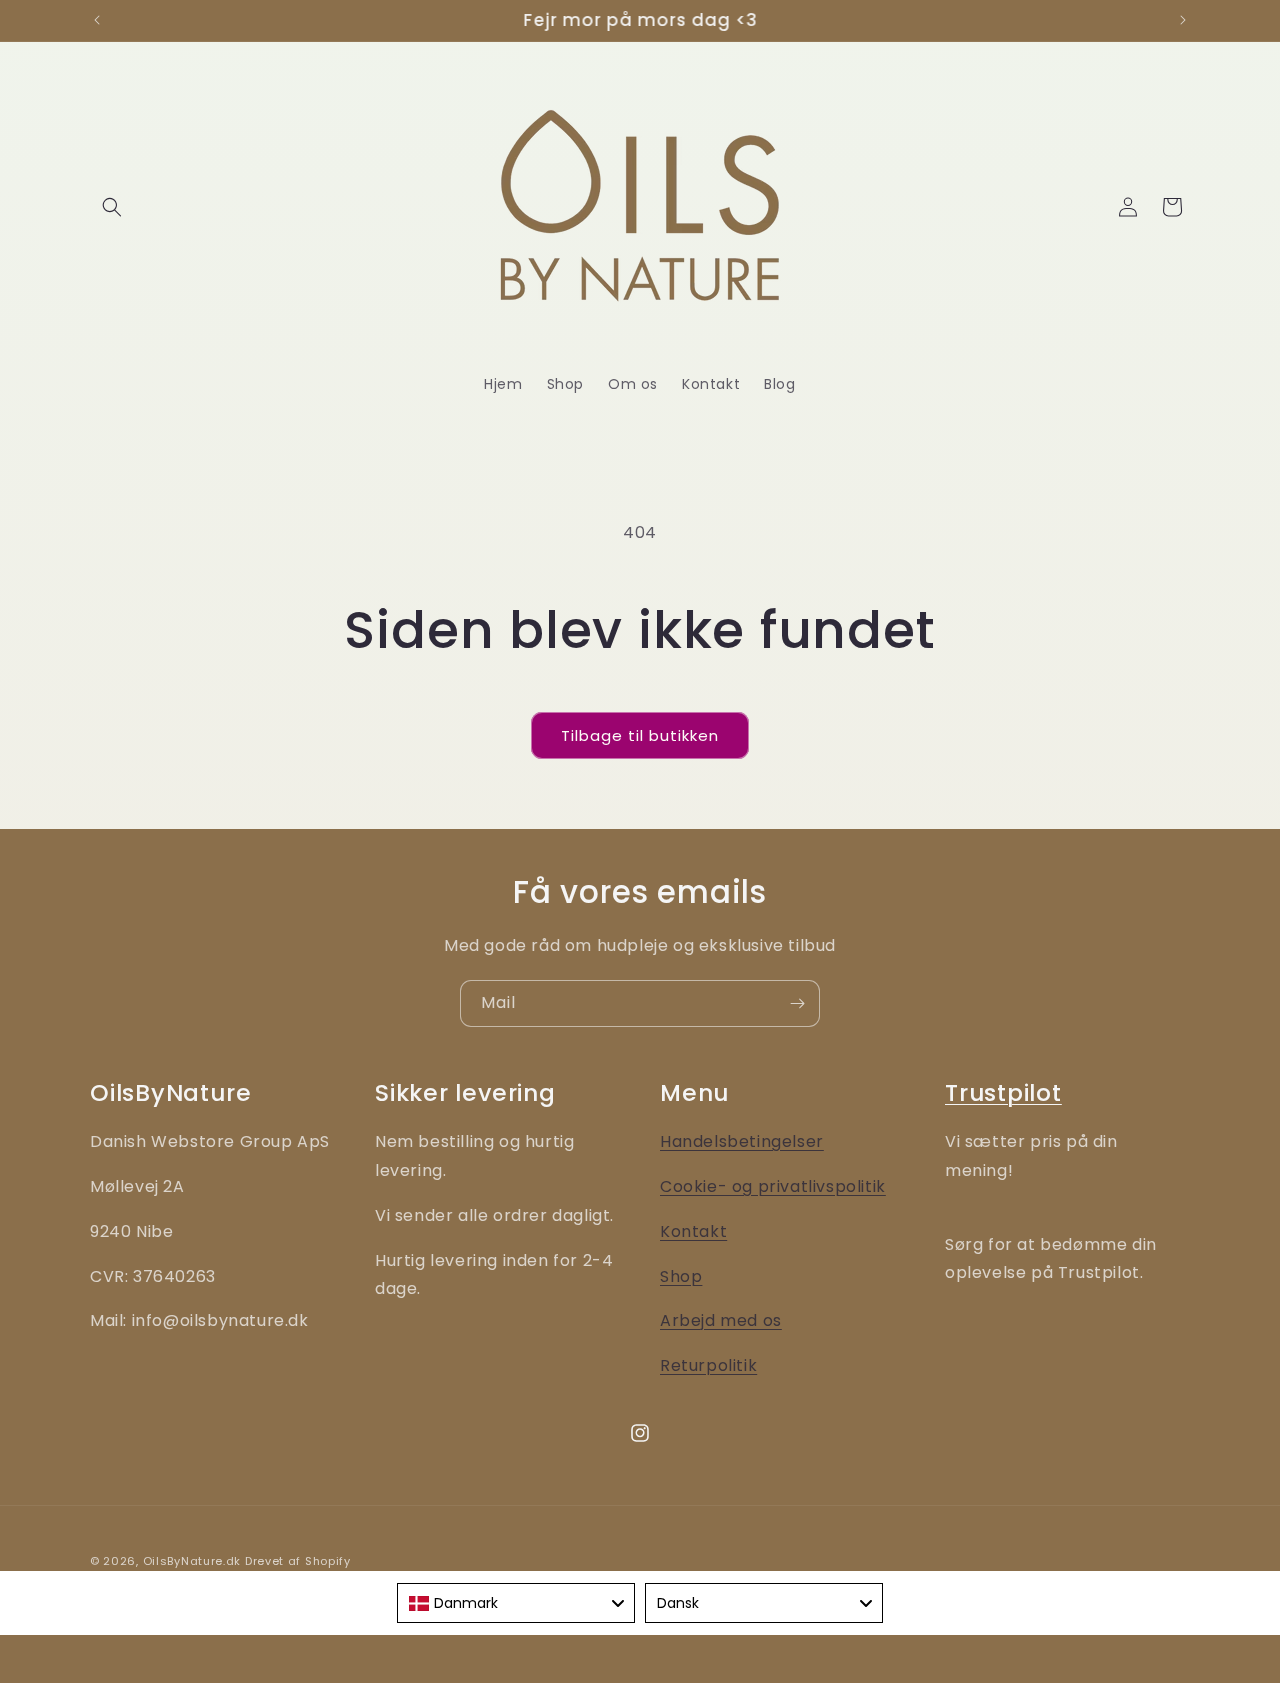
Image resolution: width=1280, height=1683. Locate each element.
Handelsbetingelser (742, 1141)
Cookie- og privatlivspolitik (773, 1186)
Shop (681, 1276)
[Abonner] (797, 1003)
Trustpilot (1003, 1092)
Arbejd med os (721, 1320)
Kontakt (693, 1231)
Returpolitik (708, 1365)
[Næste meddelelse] (1183, 20)
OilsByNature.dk (192, 1561)
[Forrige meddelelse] (97, 20)
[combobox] (516, 1603)
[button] (112, 207)
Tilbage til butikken (640, 735)
